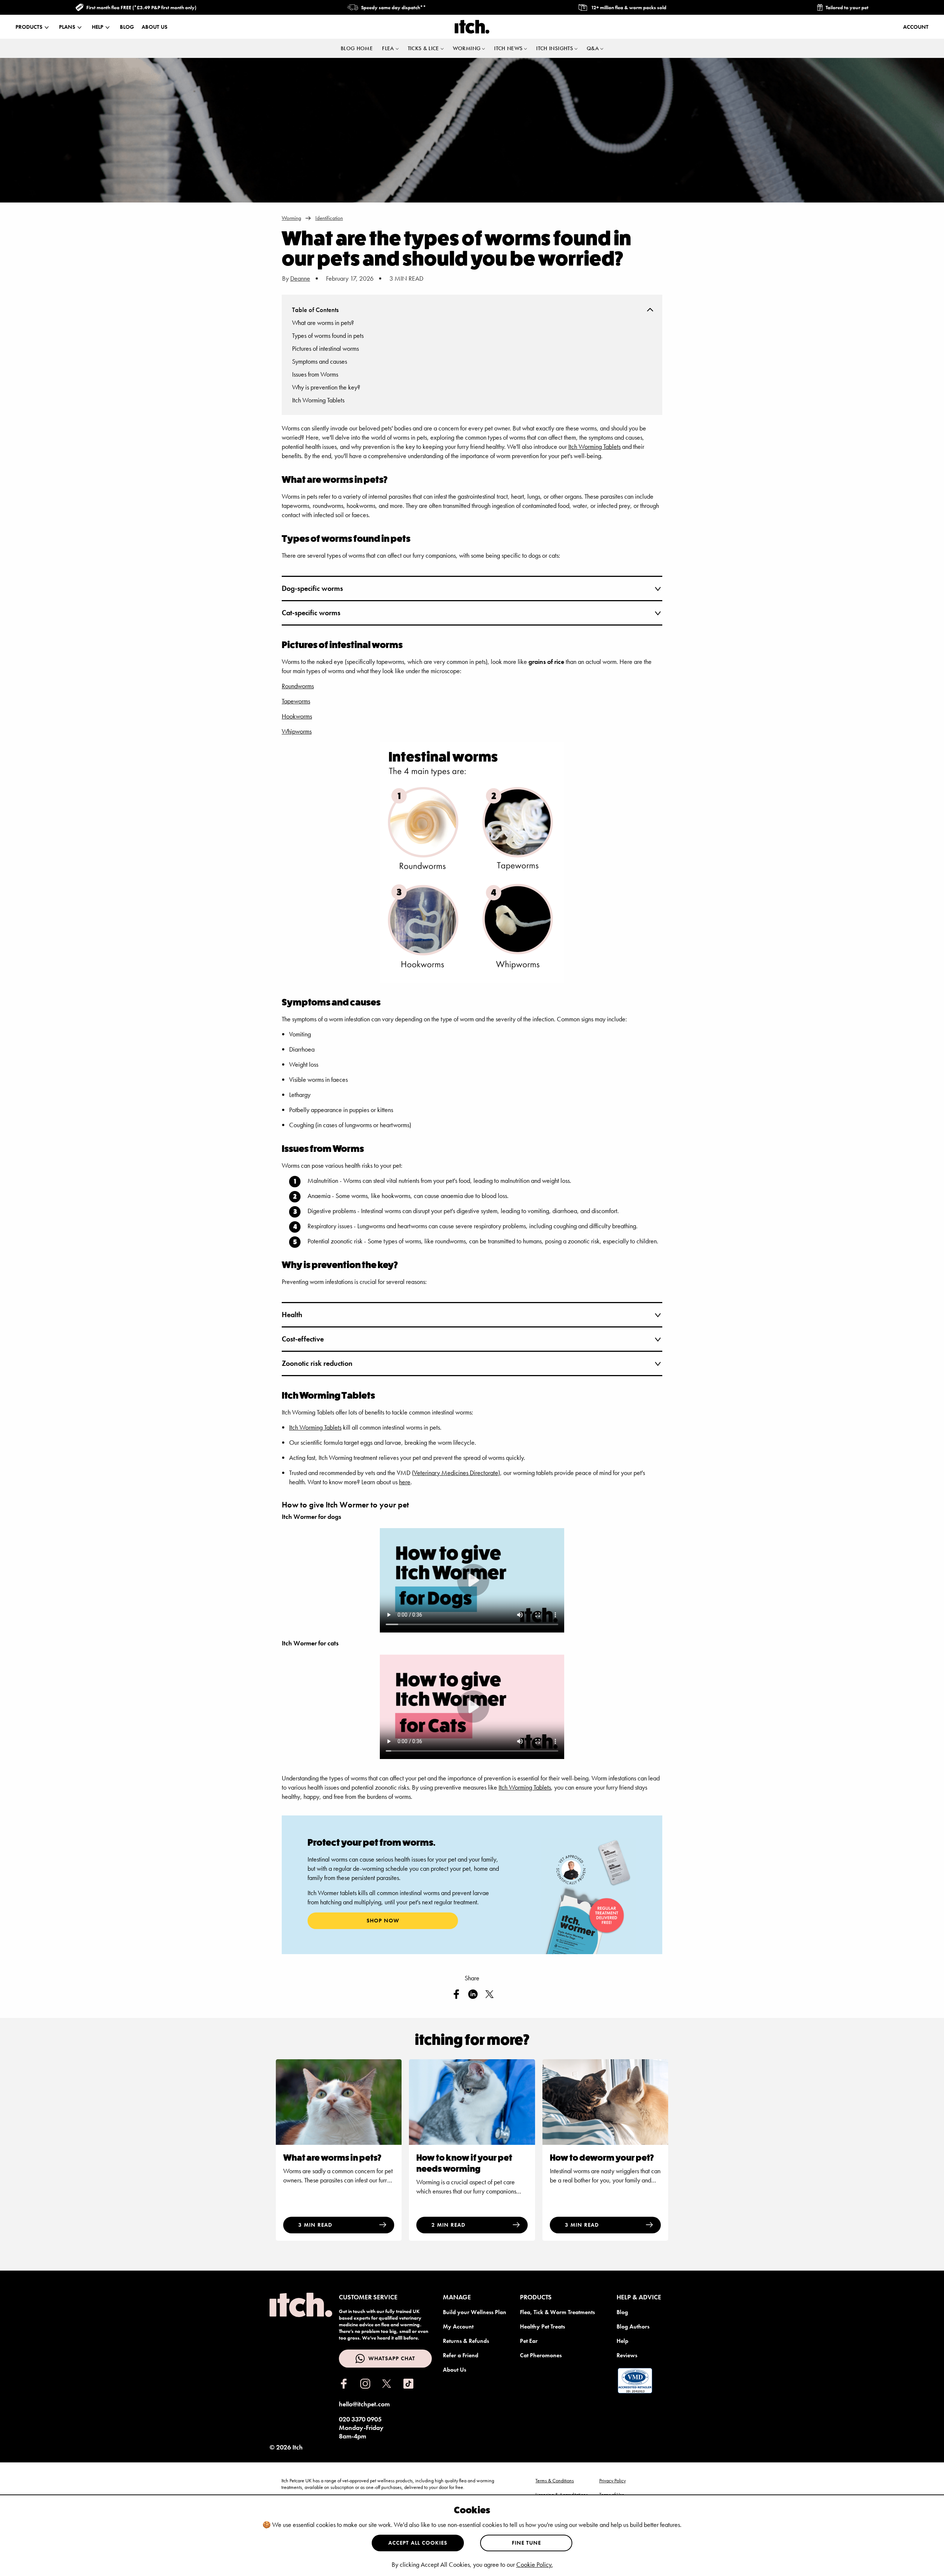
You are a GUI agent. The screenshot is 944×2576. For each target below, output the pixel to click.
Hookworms (297, 716)
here (405, 1482)
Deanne (300, 278)
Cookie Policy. (535, 2564)
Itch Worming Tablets (594, 446)
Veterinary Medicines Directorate (456, 1473)
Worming (291, 218)
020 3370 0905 (360, 2419)
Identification (329, 218)
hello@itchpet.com (364, 2404)
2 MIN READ (448, 2225)
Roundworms (298, 686)
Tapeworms (296, 701)
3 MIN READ (315, 2225)
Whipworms (297, 731)
